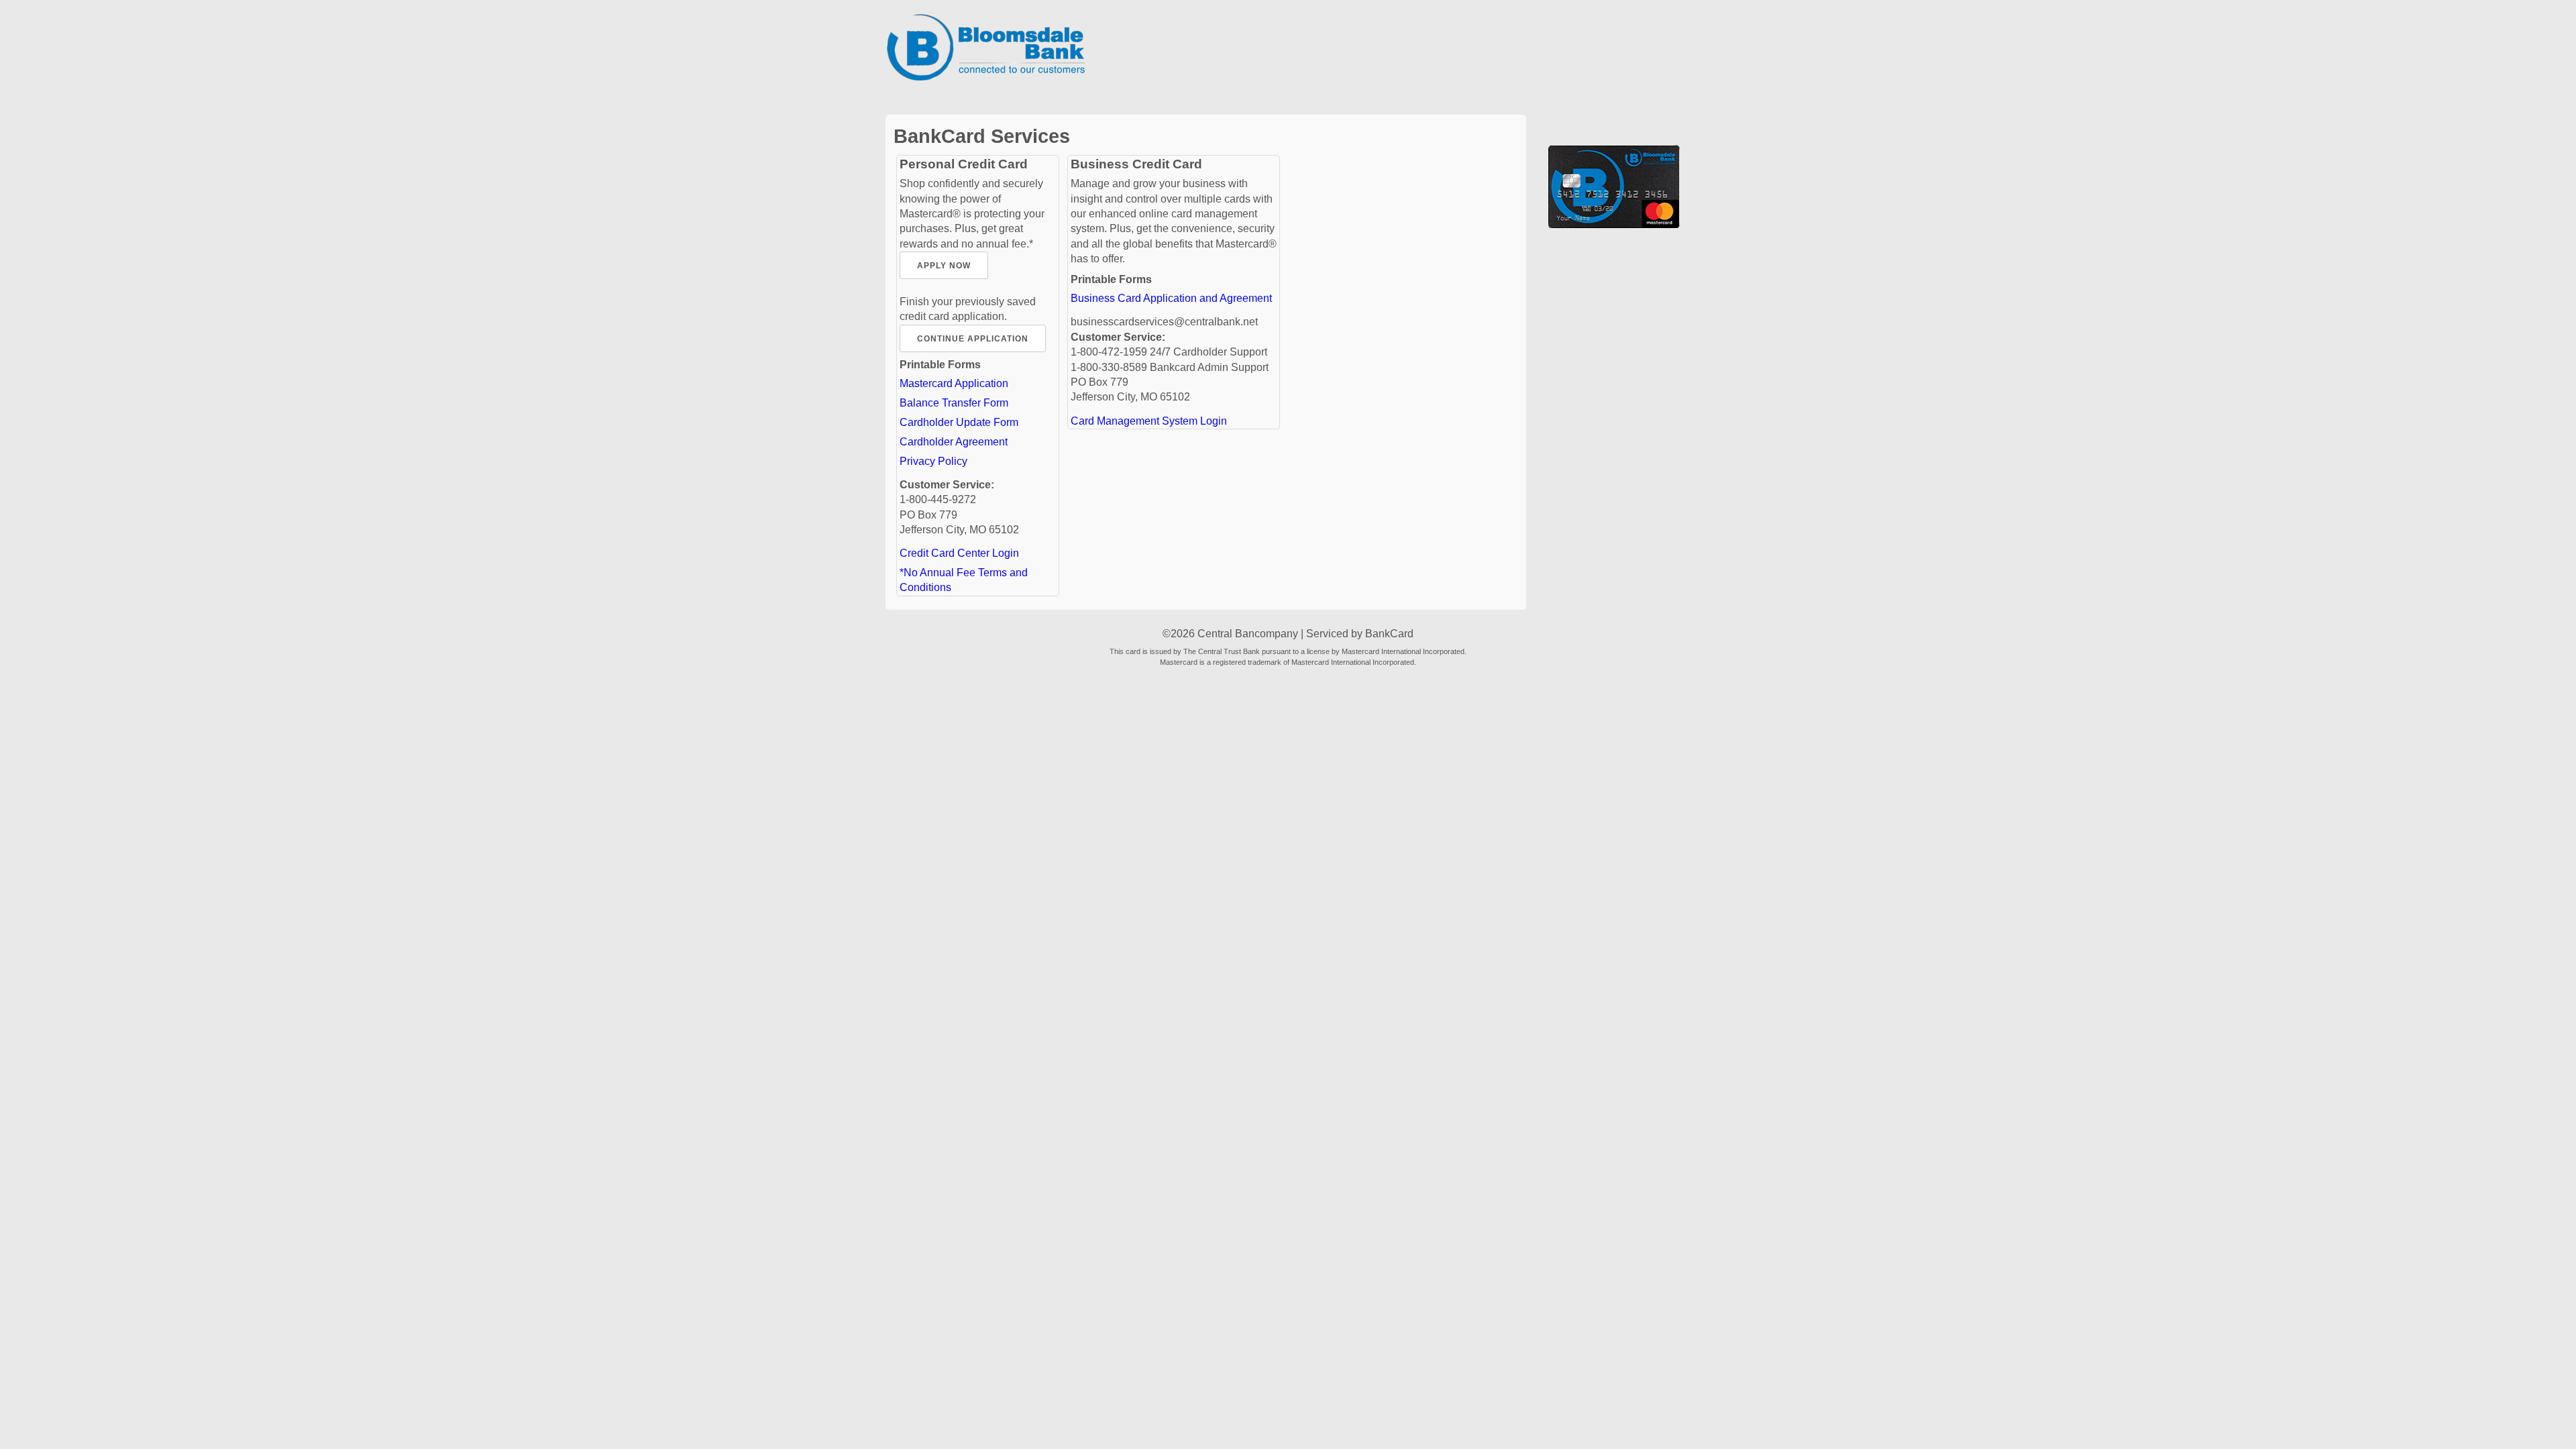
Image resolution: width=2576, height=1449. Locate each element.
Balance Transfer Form (954, 403)
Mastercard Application (954, 383)
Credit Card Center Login (959, 553)
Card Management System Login (1149, 421)
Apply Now (944, 266)
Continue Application (973, 339)
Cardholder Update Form (959, 422)
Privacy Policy (933, 461)
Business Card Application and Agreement (1171, 298)
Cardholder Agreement (954, 442)
